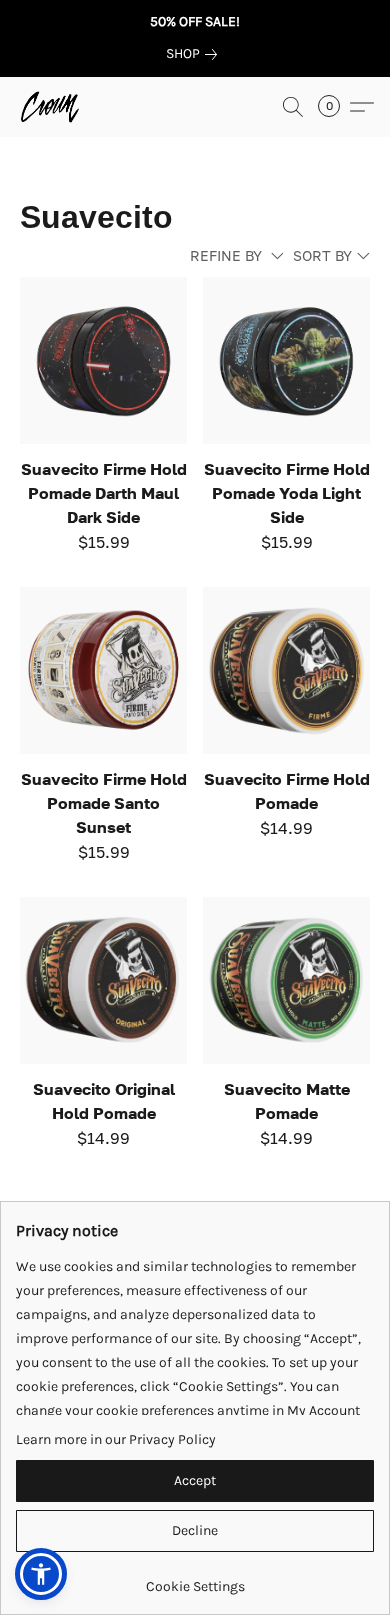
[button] (51, 107)
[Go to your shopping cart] (335, 107)
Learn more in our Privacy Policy (116, 1439)
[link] (195, 54)
